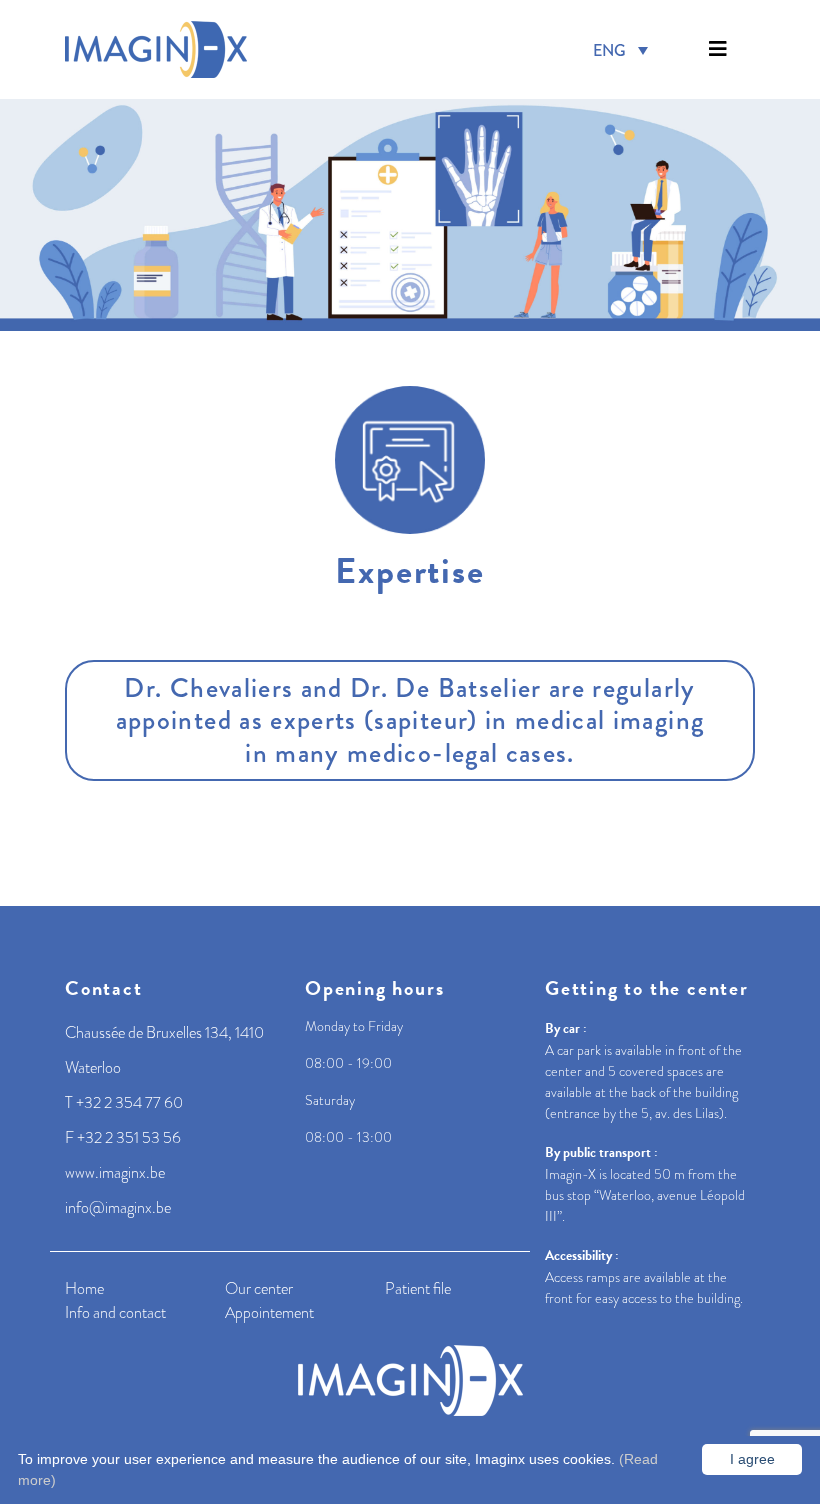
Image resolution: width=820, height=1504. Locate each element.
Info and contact (115, 1313)
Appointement (269, 1313)
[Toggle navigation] (718, 49)
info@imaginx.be (118, 1208)
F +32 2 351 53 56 (123, 1138)
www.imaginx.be (115, 1173)
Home (84, 1289)
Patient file (418, 1289)
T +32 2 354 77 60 (124, 1103)
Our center (259, 1289)
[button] (718, 49)
